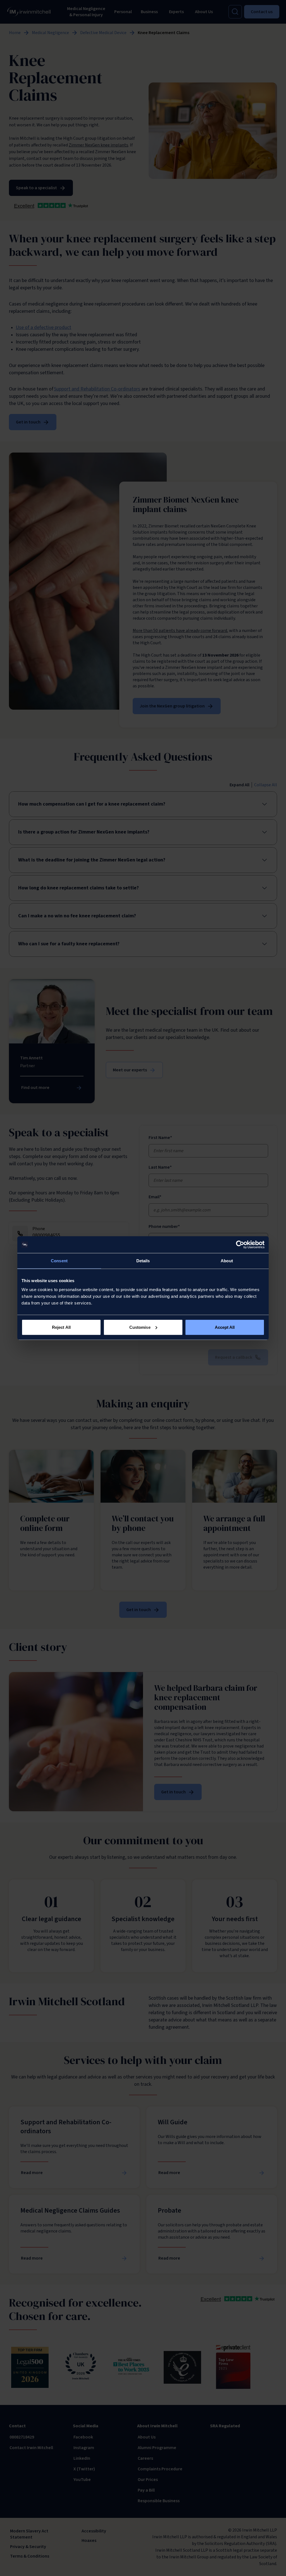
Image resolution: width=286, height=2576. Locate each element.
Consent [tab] (59, 1261)
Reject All (61, 1327)
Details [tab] (143, 1261)
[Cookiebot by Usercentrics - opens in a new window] (240, 1245)
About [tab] (227, 1261)
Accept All (225, 1327)
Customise (140, 1327)
